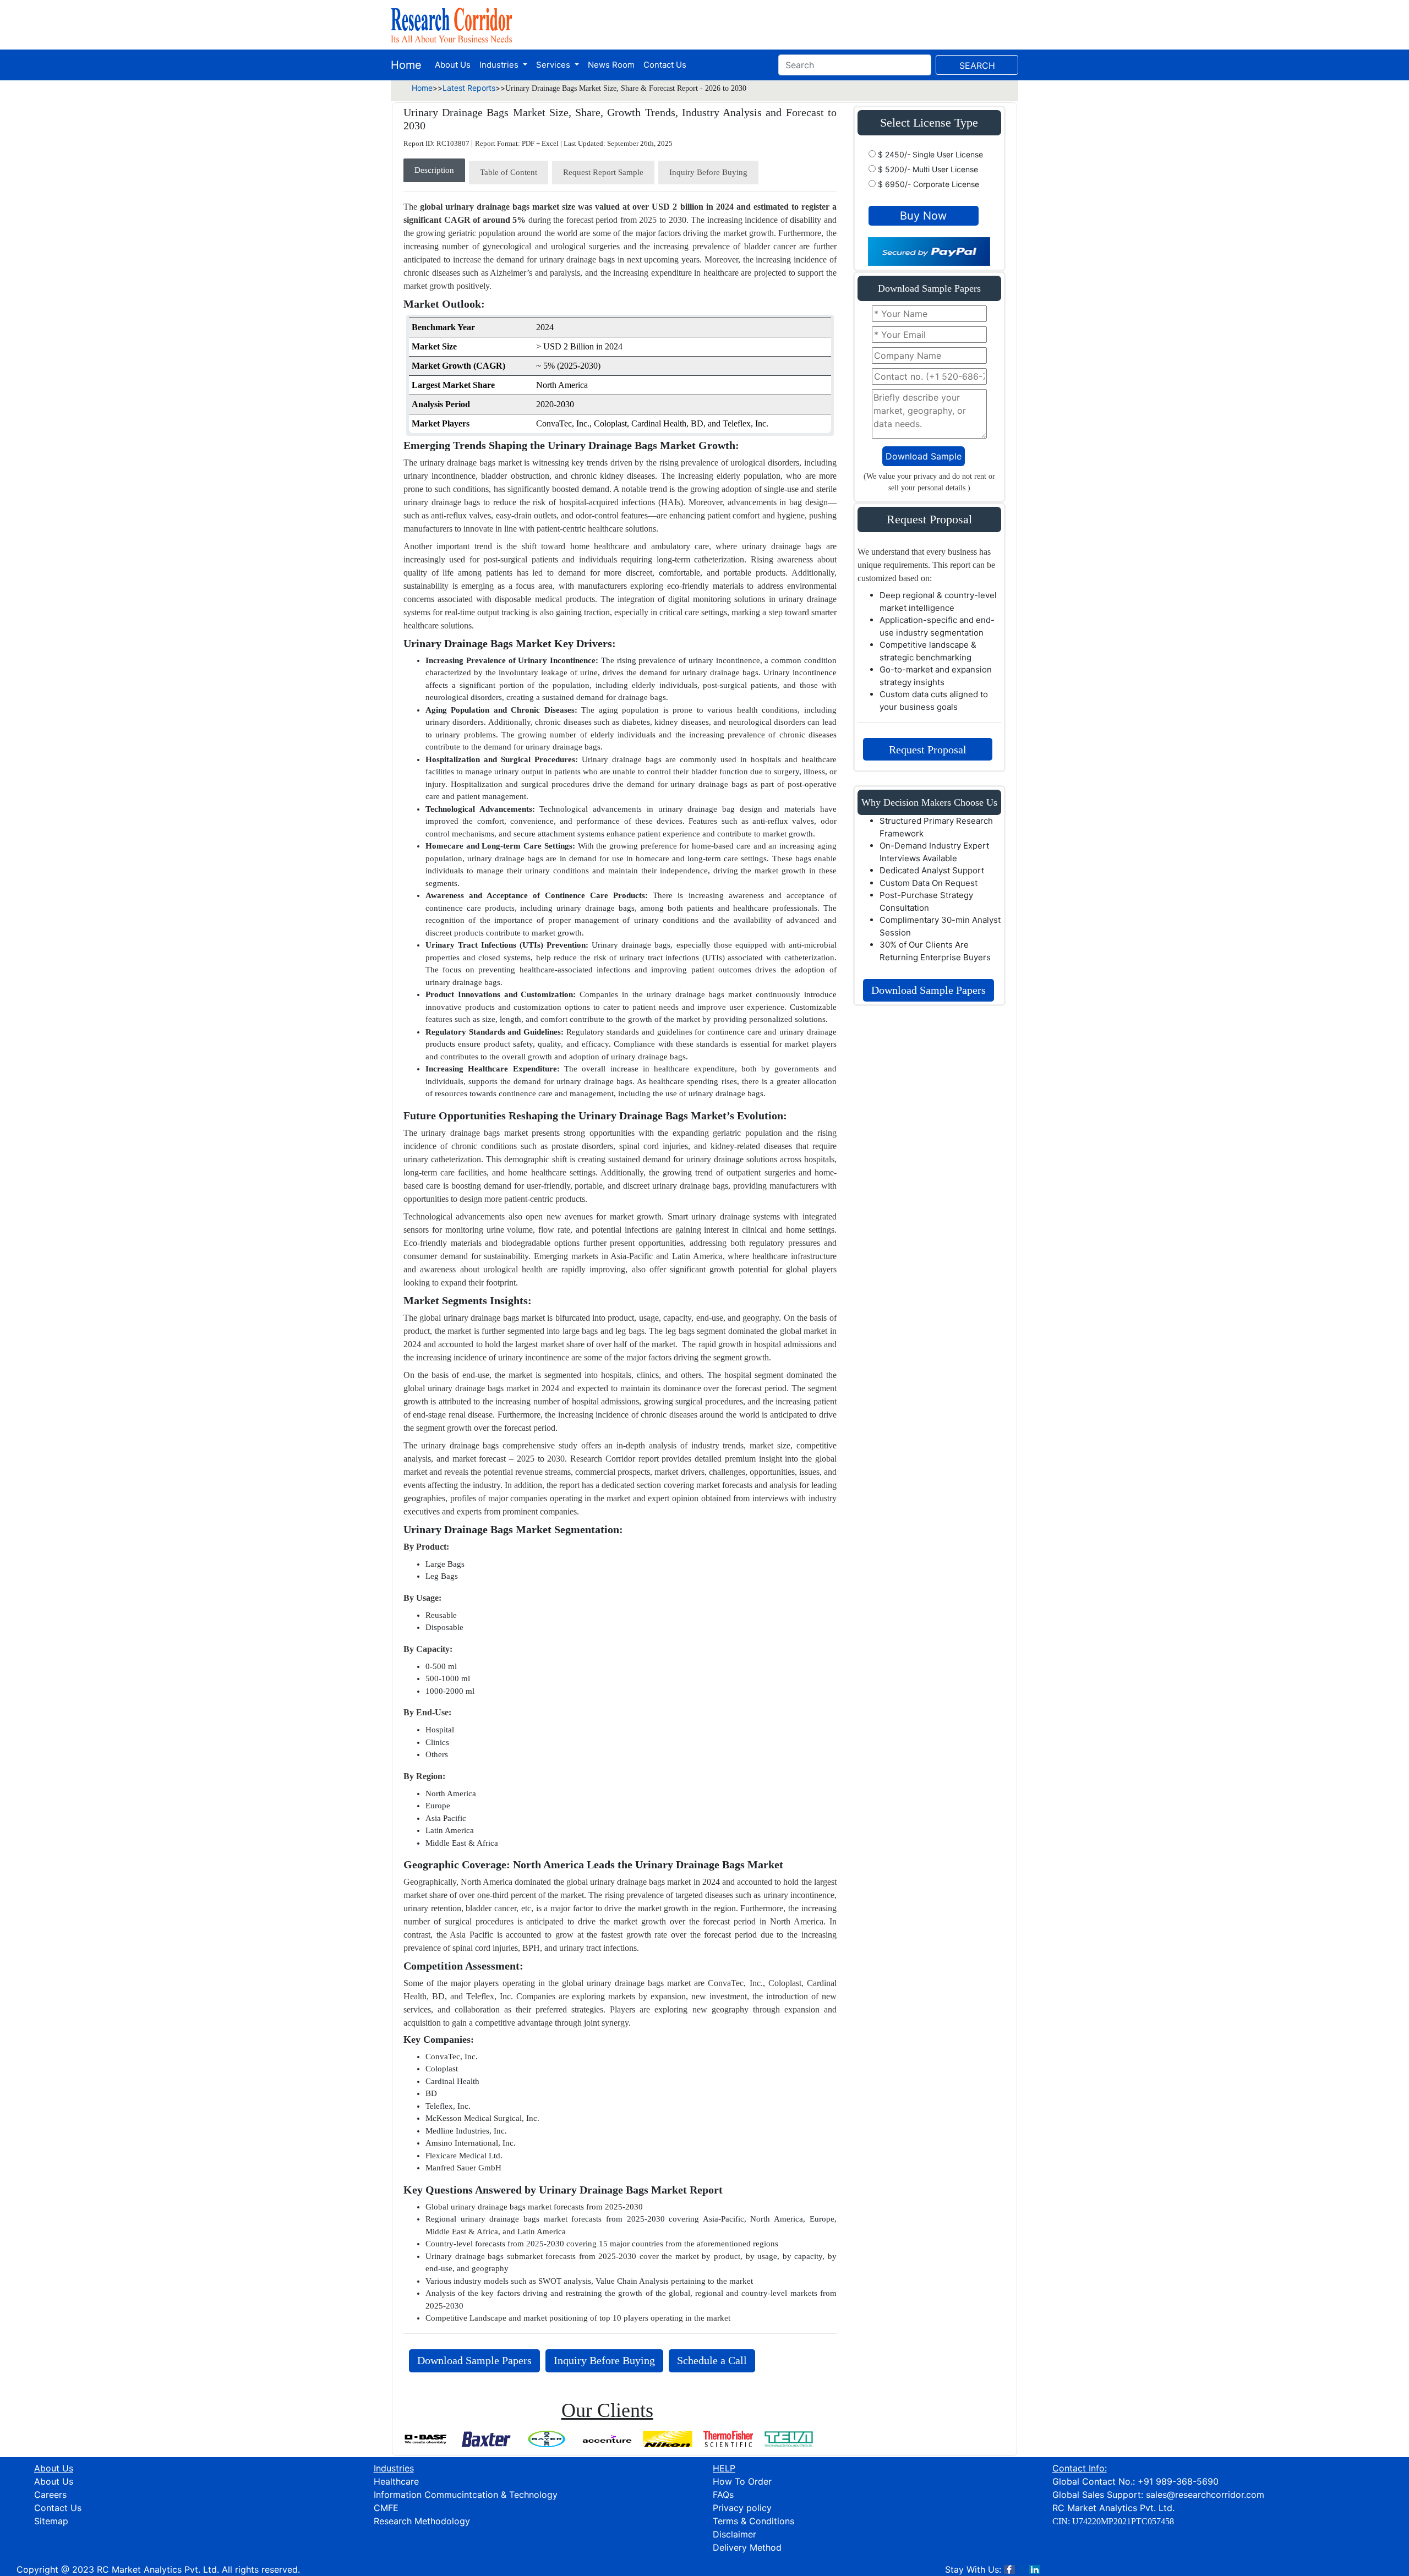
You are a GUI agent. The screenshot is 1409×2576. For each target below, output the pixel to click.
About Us (453, 65)
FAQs (723, 2495)
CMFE (386, 2508)
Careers (50, 2495)
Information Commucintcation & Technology (466, 2495)
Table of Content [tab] (509, 172)
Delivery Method (747, 2547)
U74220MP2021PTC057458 (1123, 2521)
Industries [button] (500, 65)
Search (977, 65)
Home (406, 65)
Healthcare (396, 2481)
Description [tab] (434, 170)
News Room (611, 65)
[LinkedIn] (1035, 2569)
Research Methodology (422, 2521)
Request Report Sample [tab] (603, 172)
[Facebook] (1009, 2569)
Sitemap (51, 2521)
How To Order (742, 2481)
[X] (1022, 2569)
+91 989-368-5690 (1178, 2481)
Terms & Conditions (753, 2521)
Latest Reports (469, 88)
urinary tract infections (598, 1948)
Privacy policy (742, 2508)
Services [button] (554, 65)
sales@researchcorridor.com (1205, 2495)
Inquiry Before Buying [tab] (708, 172)
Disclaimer (734, 2534)
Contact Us (665, 65)
